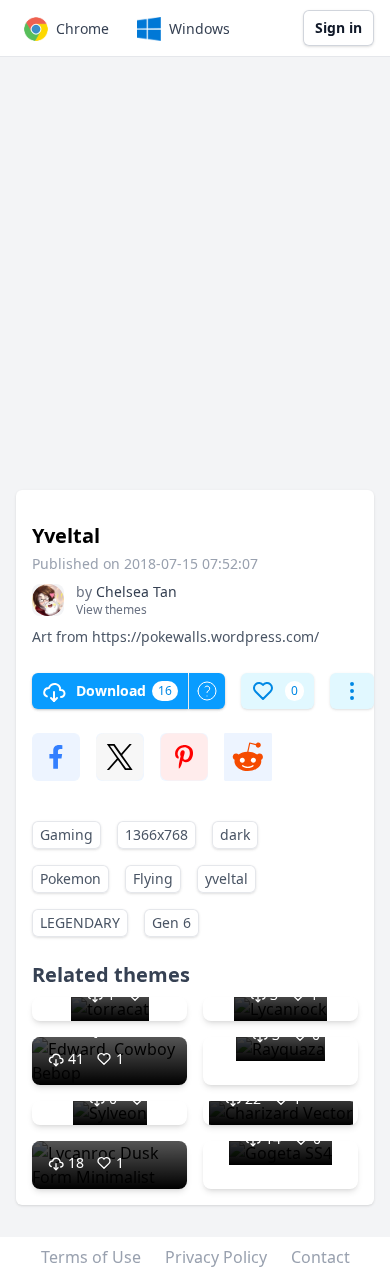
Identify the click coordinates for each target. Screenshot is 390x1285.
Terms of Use (91, 1257)
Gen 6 (171, 922)
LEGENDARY (80, 922)
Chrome (82, 28)
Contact (320, 1257)
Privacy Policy (216, 1257)
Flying (153, 878)
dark (235, 834)
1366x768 (156, 834)
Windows (199, 28)
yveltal (226, 878)
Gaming (66, 834)
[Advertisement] (195, 283)
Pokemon (70, 878)
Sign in (338, 27)
